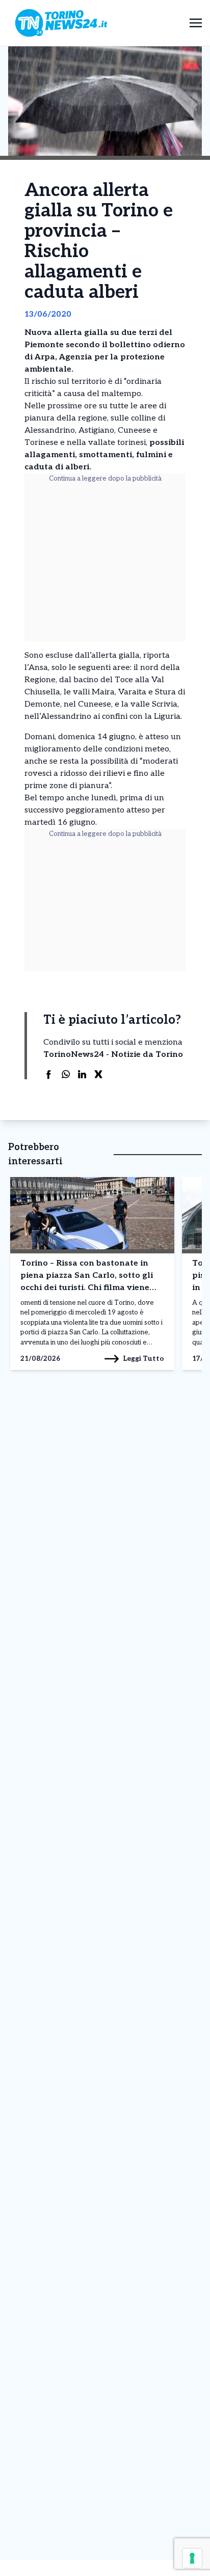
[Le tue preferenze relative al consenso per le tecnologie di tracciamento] (192, 2558)
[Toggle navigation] (196, 23)
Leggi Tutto (143, 1359)
